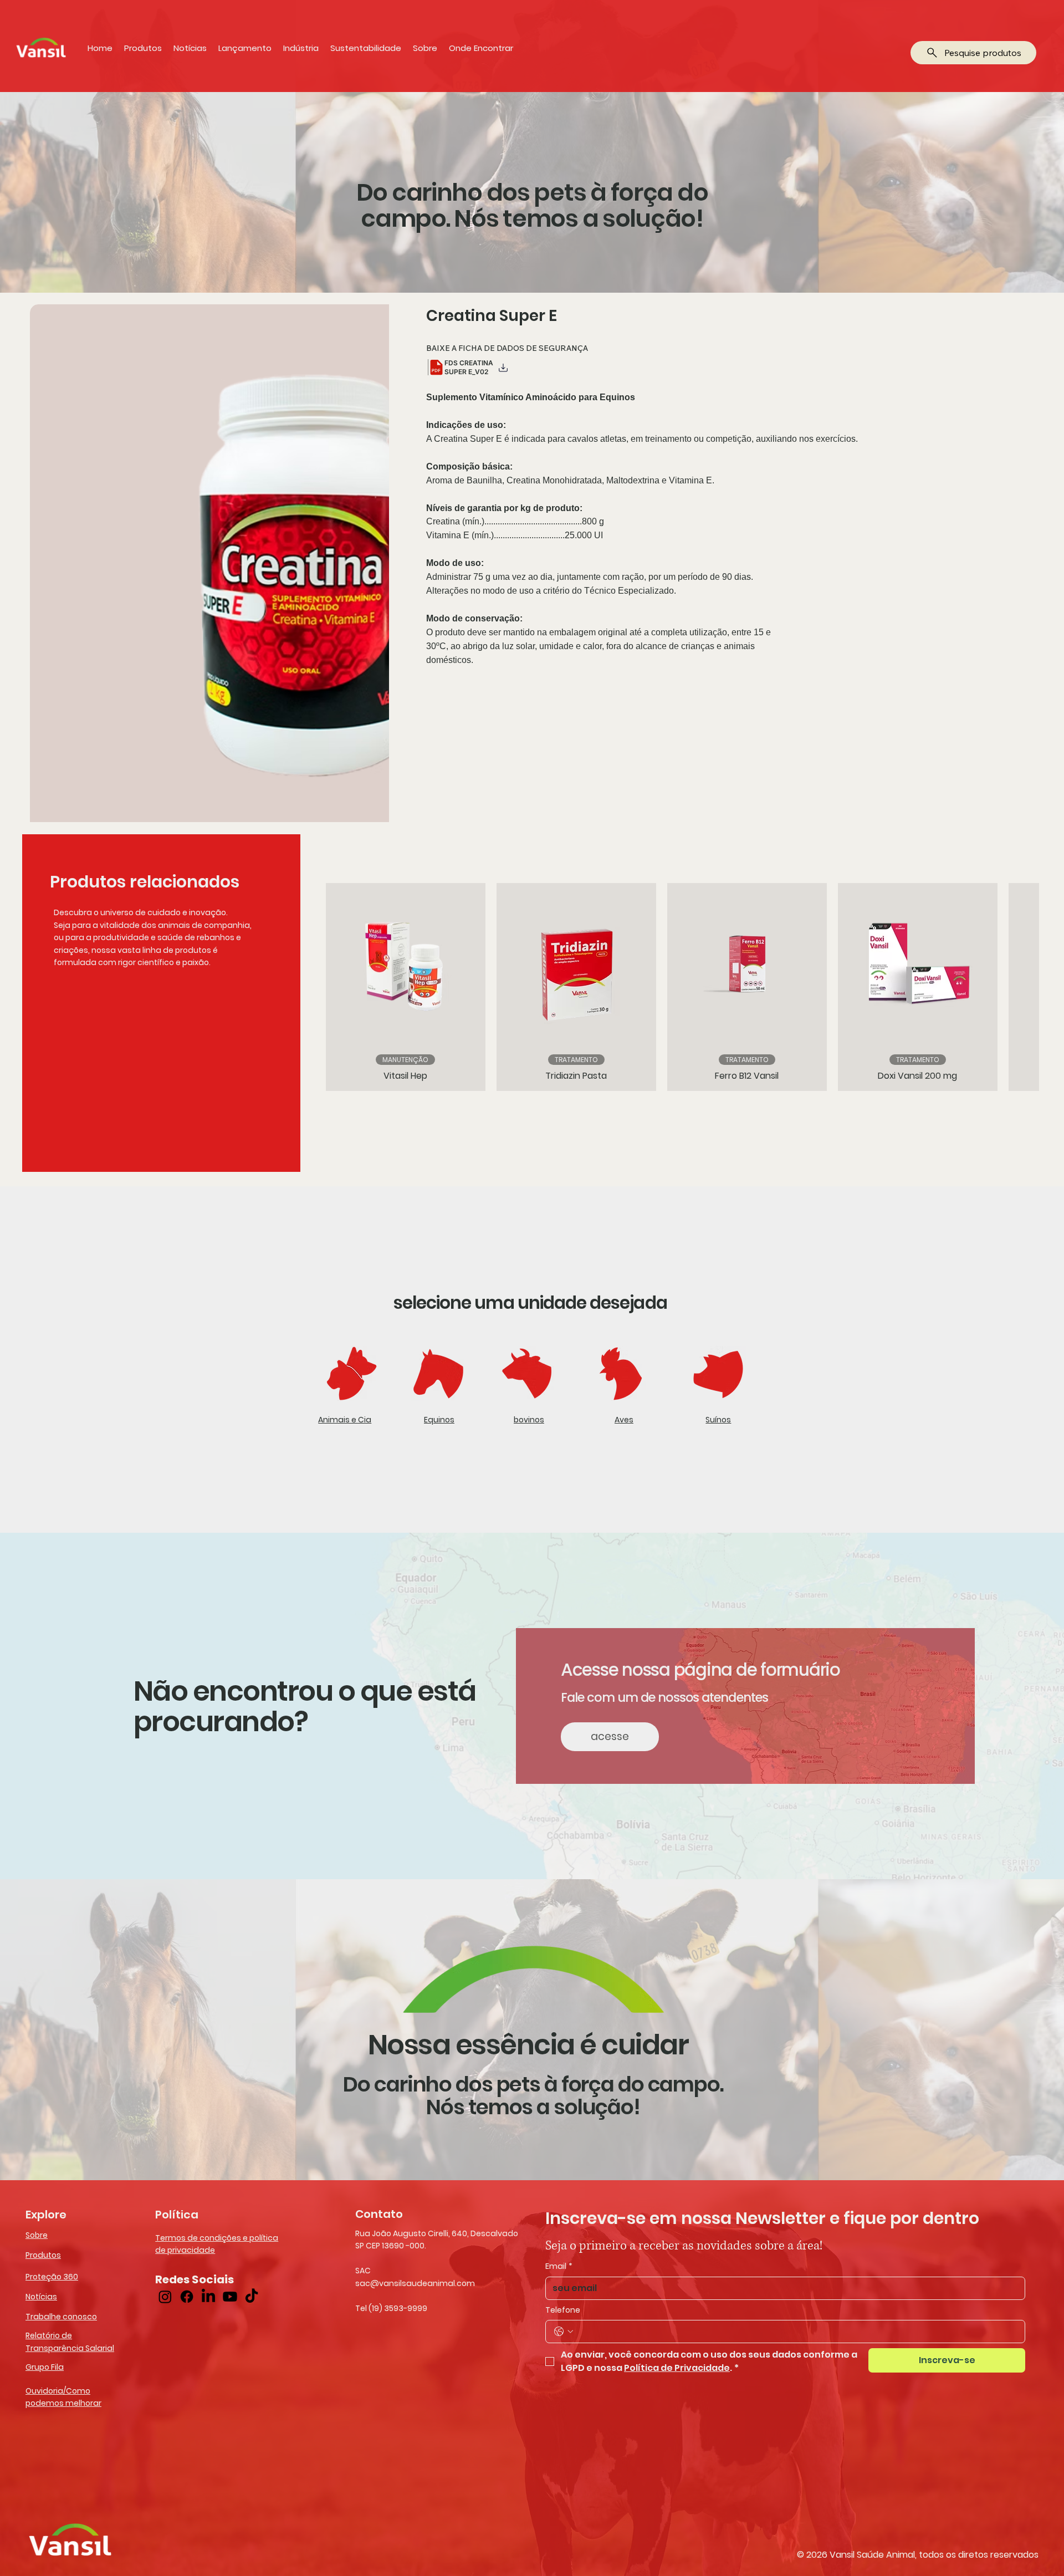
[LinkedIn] (208, 2297)
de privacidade (185, 2250)
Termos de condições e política (217, 2238)
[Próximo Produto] (1027, 987)
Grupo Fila (45, 2367)
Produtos (43, 2255)
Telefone (563, 2310)
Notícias (41, 2297)
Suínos (718, 1420)
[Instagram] (165, 2297)
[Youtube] (230, 2297)
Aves (624, 1420)
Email (559, 2266)
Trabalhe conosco (61, 2317)
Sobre (37, 2235)
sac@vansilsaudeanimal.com (415, 2283)
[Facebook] (187, 2297)
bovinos (529, 1420)
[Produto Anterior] (310, 987)
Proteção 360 (52, 2277)
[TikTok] (252, 2297)
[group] (669, 987)
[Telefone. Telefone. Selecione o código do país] (564, 2332)
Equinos (439, 1420)
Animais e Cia (345, 1420)
